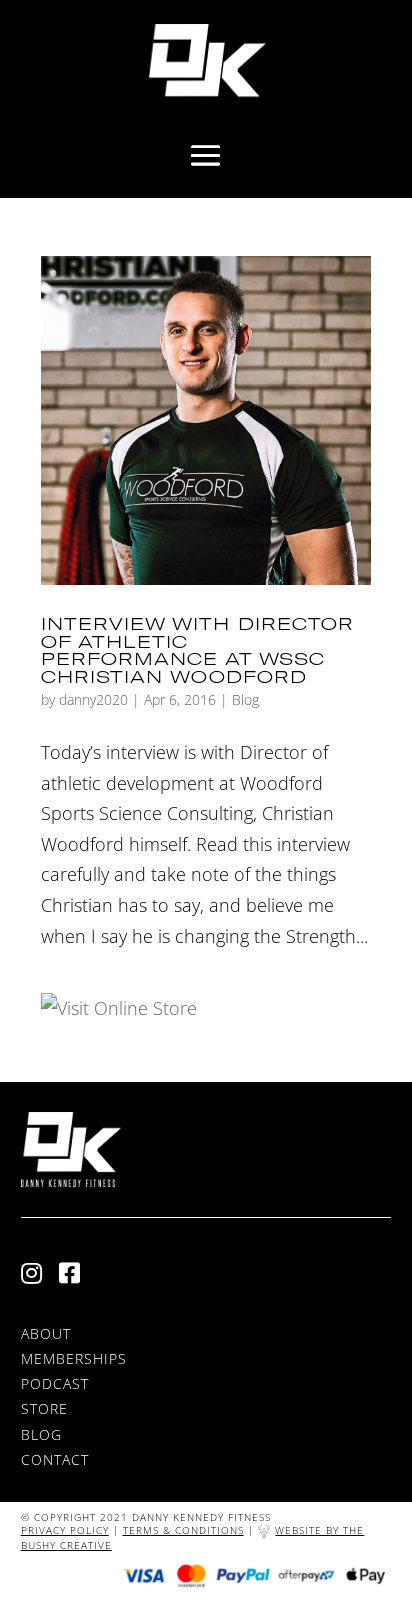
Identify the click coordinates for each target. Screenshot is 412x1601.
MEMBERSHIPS (74, 1358)
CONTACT (55, 1459)
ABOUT (46, 1333)
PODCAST (55, 1383)
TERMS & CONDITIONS (183, 1530)
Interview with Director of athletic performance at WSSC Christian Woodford (197, 650)
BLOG (41, 1434)
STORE (44, 1408)
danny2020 (93, 699)
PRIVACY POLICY (65, 1530)
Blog (245, 699)
